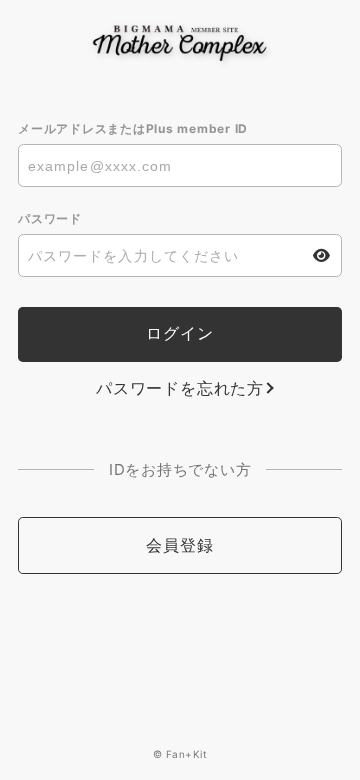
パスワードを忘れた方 (180, 388)
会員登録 (179, 545)
